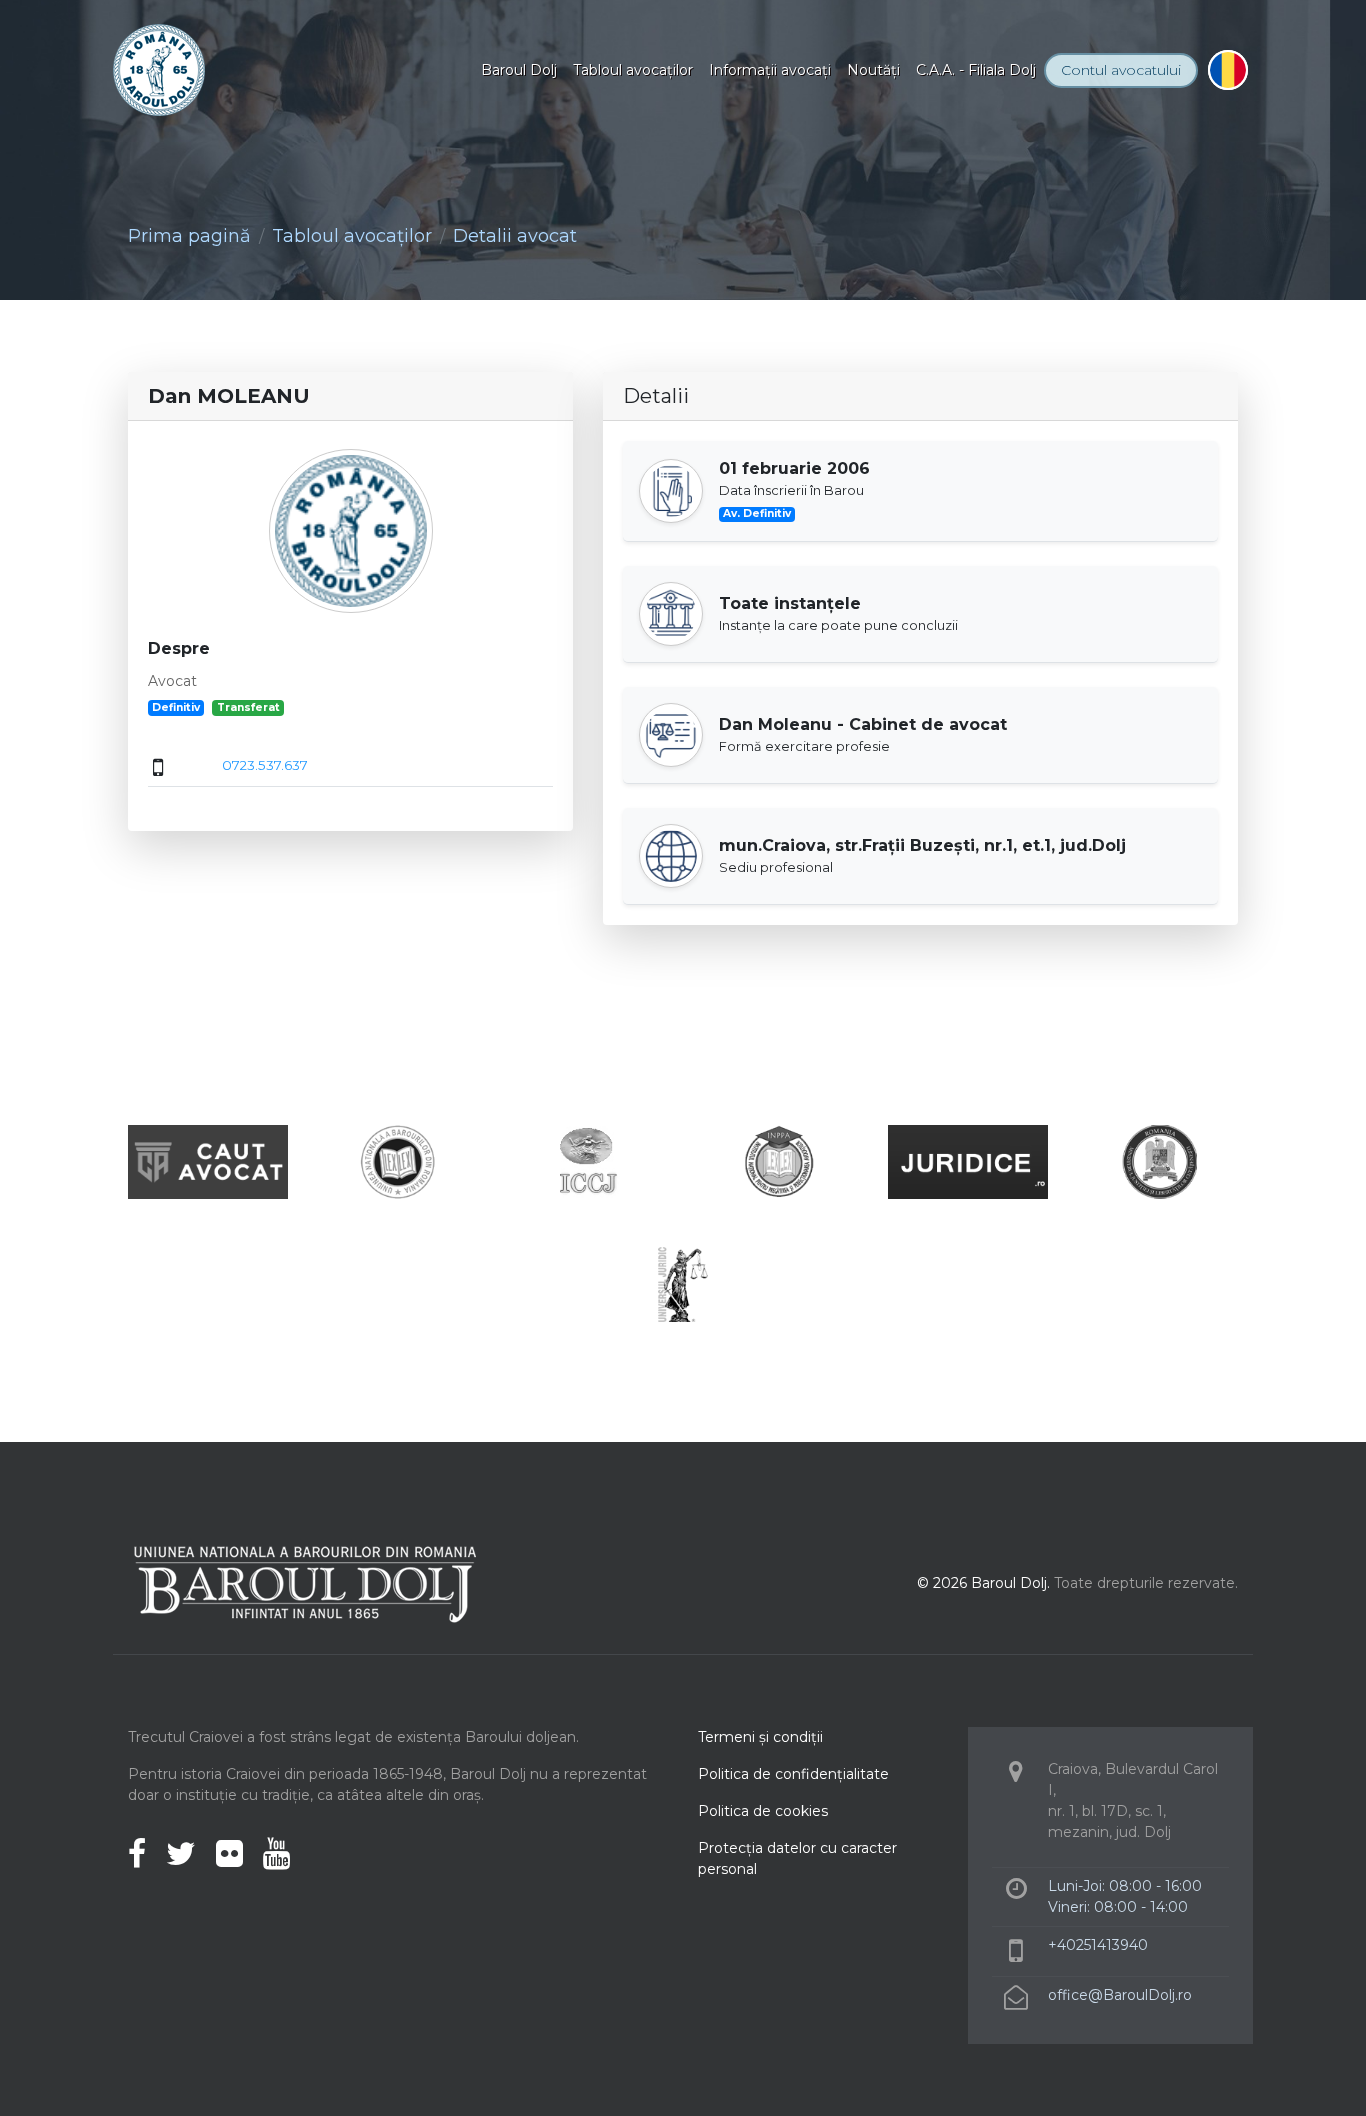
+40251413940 (1098, 1945)
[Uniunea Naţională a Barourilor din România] (398, 1160)
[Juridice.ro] (968, 1160)
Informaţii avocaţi (770, 70)
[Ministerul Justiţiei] (1158, 1160)
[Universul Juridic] (683, 1283)
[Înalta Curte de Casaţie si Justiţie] (588, 1160)
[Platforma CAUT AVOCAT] (208, 1160)
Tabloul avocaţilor (633, 70)
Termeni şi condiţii (760, 1737)
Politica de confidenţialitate (793, 1774)
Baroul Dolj (519, 70)
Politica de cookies (763, 1811)
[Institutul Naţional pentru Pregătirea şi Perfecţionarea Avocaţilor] (778, 1160)
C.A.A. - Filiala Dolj (976, 70)
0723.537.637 (265, 765)
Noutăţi (873, 70)
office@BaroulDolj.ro (1120, 1995)
